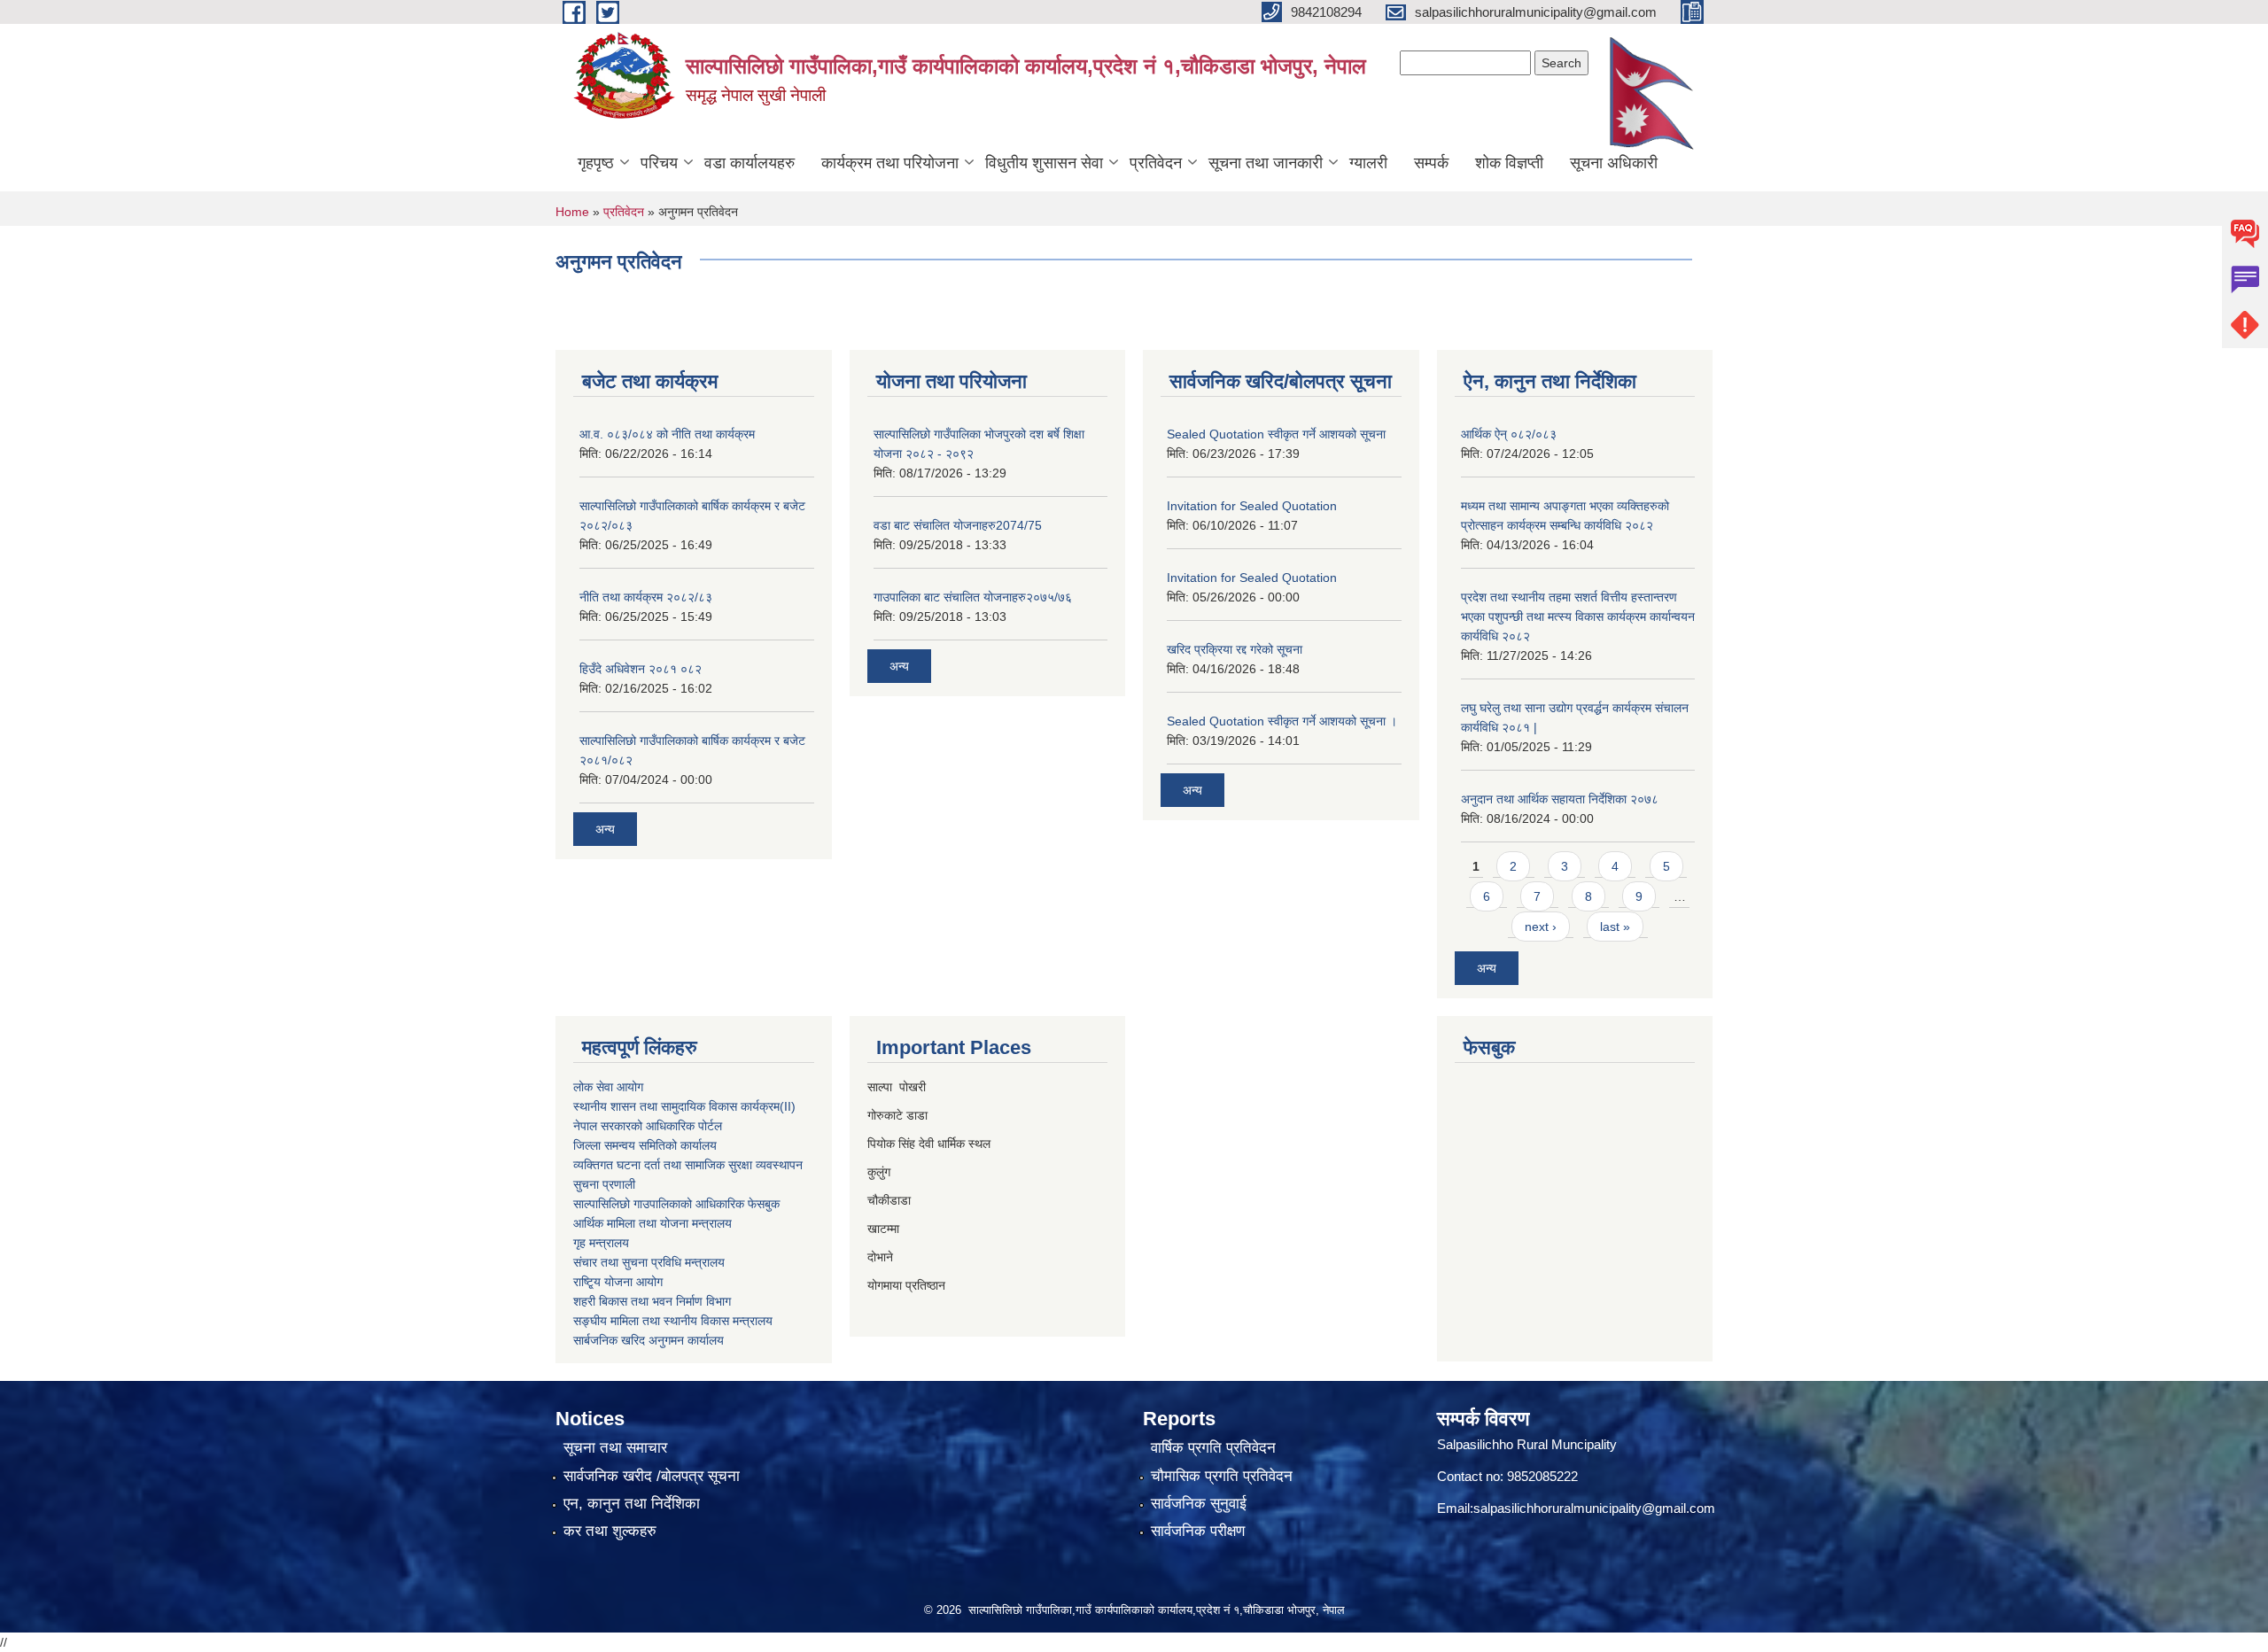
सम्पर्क (1431, 163)
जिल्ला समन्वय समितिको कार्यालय (645, 1145)
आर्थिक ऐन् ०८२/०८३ (1509, 434)
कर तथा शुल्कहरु (610, 1531)
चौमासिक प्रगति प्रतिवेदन (1222, 1476)
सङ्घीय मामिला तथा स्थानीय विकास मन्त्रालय (673, 1321)
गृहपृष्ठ (596, 163)
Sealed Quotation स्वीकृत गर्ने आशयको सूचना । (1282, 721)
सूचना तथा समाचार (615, 1448)
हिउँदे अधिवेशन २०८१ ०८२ (641, 669)
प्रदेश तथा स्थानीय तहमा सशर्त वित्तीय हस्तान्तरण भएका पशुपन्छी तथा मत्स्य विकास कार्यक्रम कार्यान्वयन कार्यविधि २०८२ (1578, 617)
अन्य (605, 829)
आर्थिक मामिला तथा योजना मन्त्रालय (652, 1223)
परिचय (659, 163)
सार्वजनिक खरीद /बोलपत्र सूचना (652, 1476)
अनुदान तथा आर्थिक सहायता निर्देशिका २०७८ (1560, 799)
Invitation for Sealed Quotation (1252, 506)
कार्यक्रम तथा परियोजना (890, 163)
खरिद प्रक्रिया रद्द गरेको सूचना (1235, 649)
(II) (788, 1106)
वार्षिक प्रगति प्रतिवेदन (1213, 1448)
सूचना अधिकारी (1614, 163)
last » (1615, 927)
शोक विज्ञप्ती (1509, 163)
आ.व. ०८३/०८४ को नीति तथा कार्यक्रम (667, 434)
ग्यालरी (1368, 163)
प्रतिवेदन (1156, 163)
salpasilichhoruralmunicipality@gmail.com (1594, 1508)
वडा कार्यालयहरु (750, 163)
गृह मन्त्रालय (601, 1243)
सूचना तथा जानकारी (1266, 163)
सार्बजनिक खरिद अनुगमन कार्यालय (649, 1340)
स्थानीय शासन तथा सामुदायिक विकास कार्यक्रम (676, 1106)
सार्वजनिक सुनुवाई (1199, 1504)
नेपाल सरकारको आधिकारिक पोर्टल (648, 1126)
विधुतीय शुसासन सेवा (1044, 163)
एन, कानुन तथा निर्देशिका (632, 1504)
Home (572, 212)
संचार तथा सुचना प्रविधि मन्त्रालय (649, 1262)
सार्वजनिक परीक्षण (1198, 1531)
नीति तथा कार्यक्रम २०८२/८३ (646, 597)
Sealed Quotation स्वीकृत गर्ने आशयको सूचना (1276, 434)
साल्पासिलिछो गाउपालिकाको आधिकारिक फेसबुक (676, 1204)
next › (1541, 927)
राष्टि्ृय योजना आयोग (618, 1282)
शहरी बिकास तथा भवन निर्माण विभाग (652, 1301)
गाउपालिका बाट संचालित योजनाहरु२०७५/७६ (973, 597)
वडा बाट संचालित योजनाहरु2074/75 (958, 525)
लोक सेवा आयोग (608, 1087)
